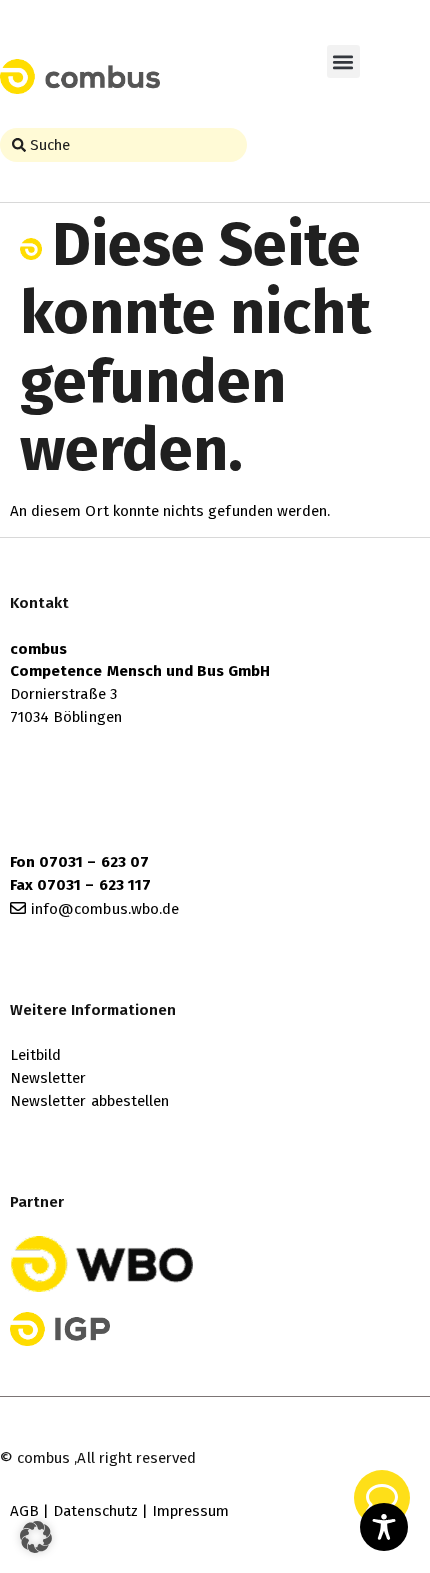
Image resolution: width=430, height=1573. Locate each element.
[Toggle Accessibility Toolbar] (384, 1527)
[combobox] (123, 145)
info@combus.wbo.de (105, 909)
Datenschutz (95, 1511)
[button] (343, 61)
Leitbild (35, 1055)
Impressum (190, 1511)
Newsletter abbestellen (89, 1101)
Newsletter (48, 1078)
